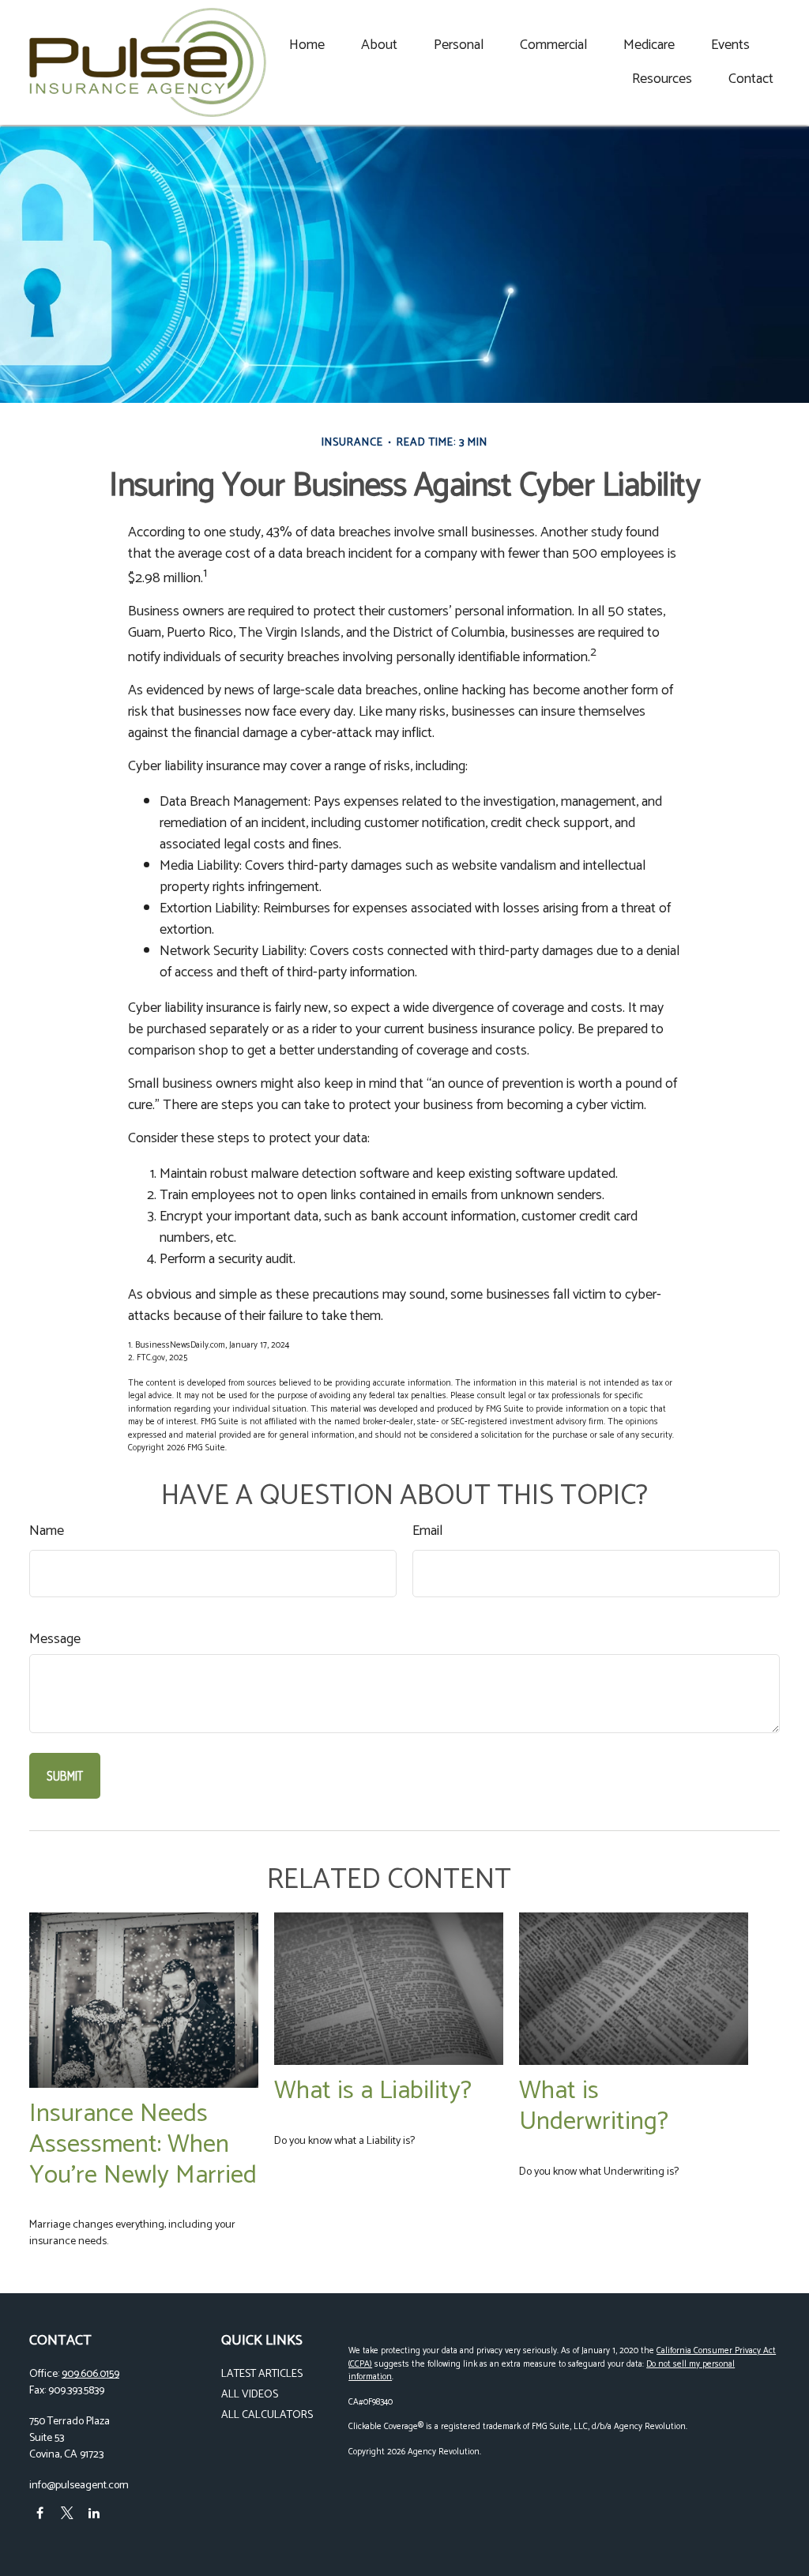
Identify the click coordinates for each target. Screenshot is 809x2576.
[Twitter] (67, 2512)
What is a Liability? (373, 2091)
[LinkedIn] (94, 2512)
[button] (307, 45)
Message (55, 1640)
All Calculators (267, 2415)
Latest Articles (262, 2374)
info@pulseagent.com (79, 2486)
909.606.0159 (90, 2374)
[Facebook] (40, 2512)
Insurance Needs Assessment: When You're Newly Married (143, 2144)
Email (427, 1531)
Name (47, 1531)
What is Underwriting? (594, 2106)
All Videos (250, 2395)
